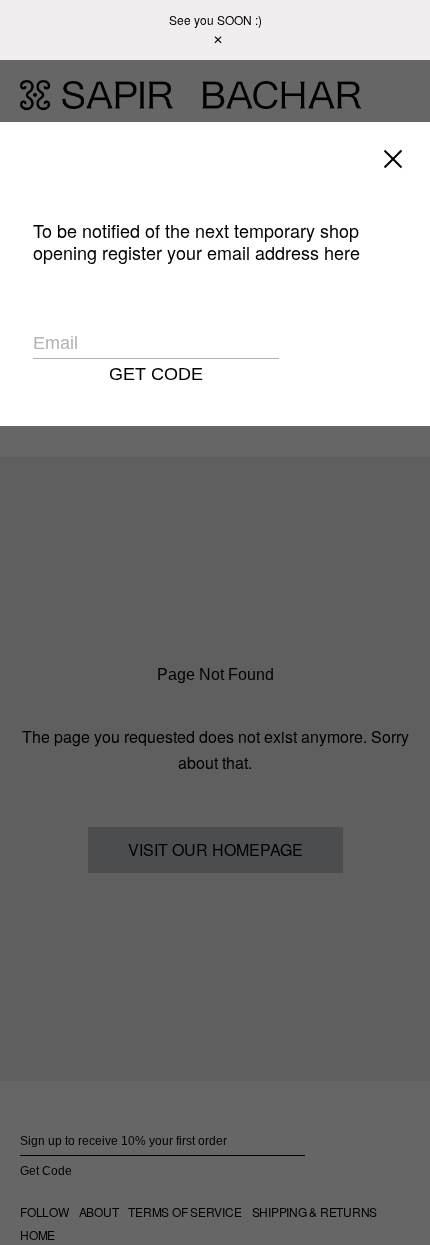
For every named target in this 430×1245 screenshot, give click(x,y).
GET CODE (156, 374)
